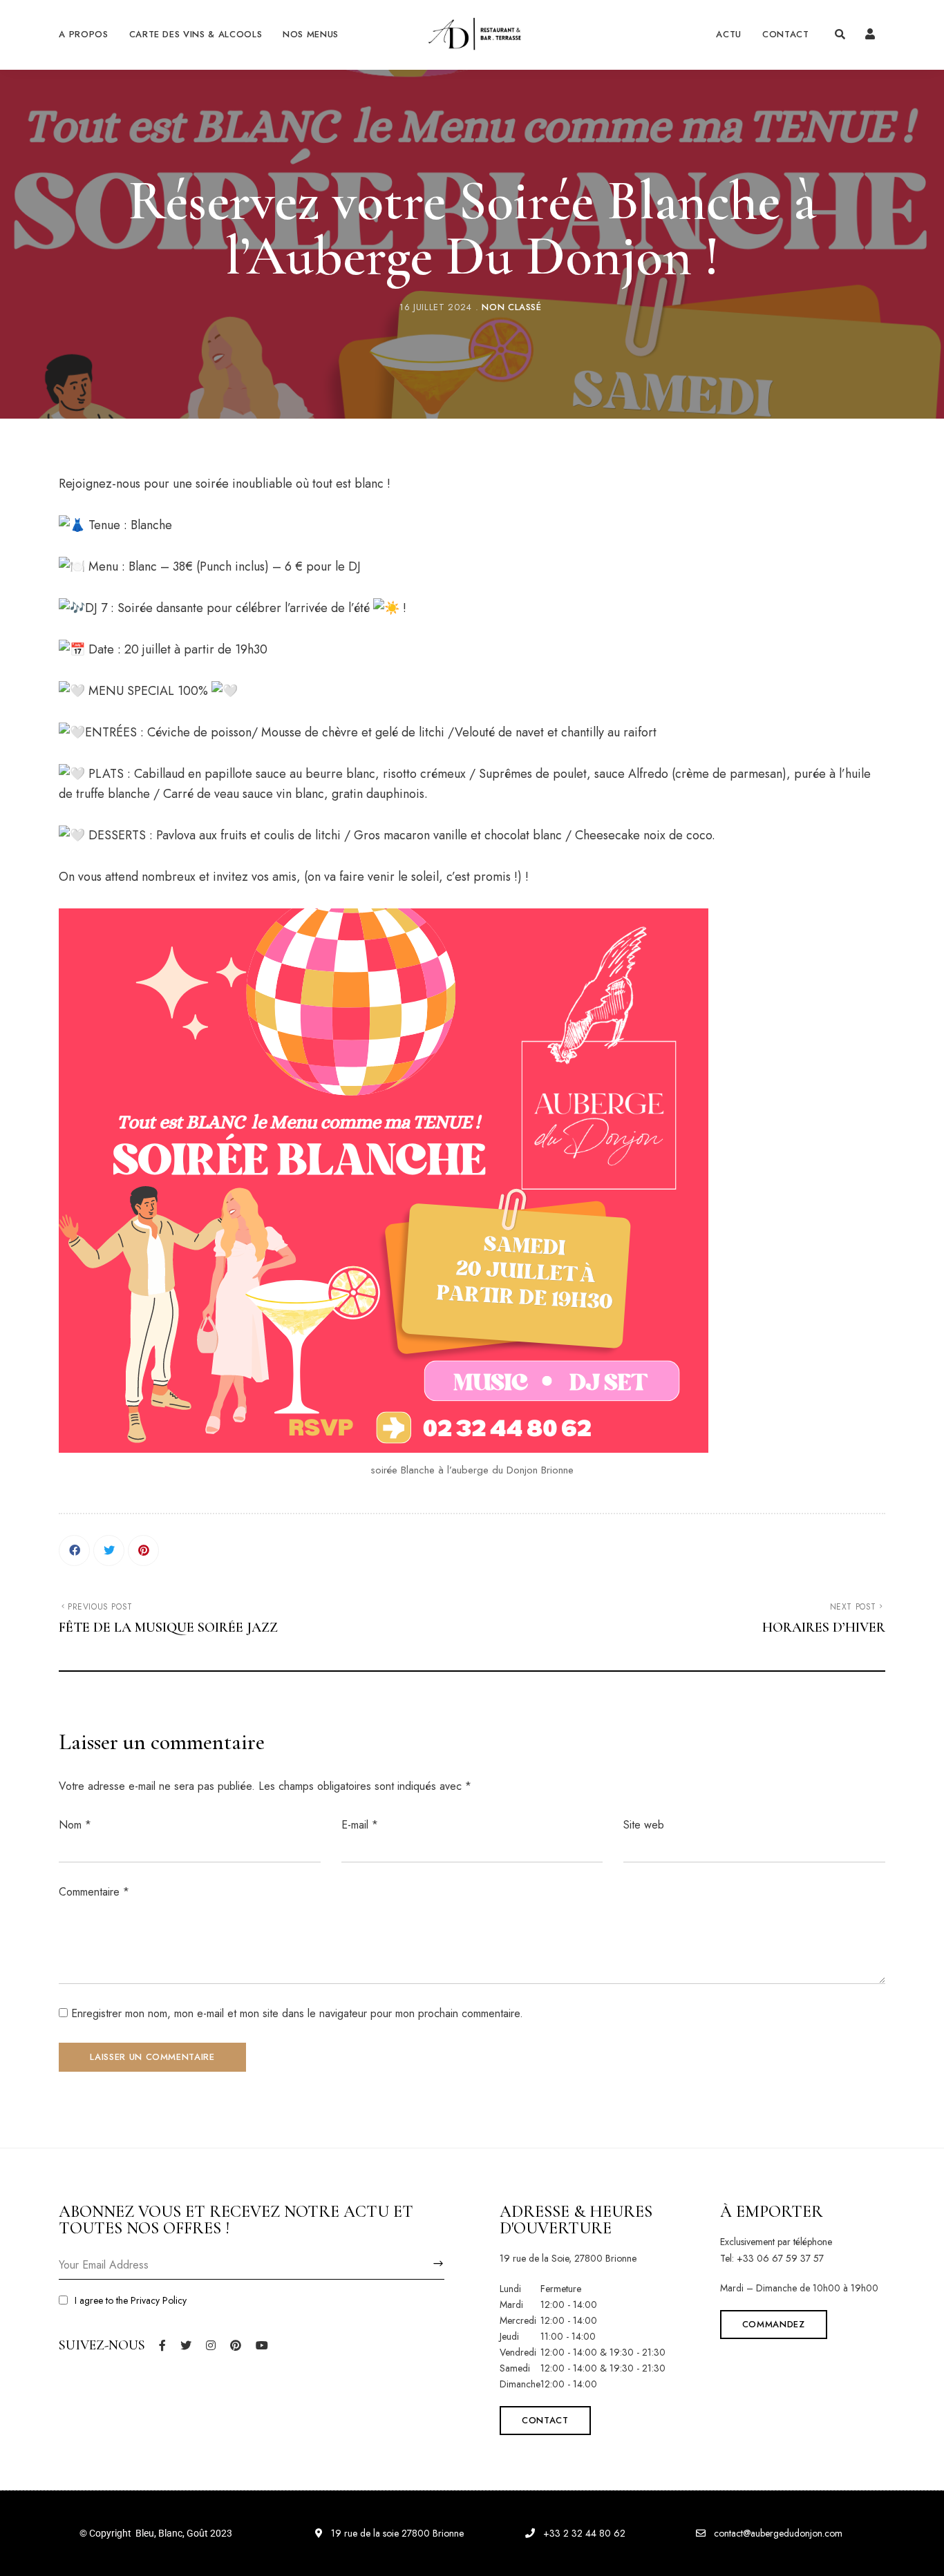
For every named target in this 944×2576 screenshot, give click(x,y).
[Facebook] (74, 1551)
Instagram (211, 2345)
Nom (75, 1825)
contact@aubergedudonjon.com (777, 2533)
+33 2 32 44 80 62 (583, 2533)
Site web (644, 1825)
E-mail (360, 1825)
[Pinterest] (143, 1551)
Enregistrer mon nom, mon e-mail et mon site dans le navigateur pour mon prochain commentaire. (297, 2013)
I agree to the (131, 2300)
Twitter (186, 2345)
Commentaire (94, 1892)
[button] (545, 2421)
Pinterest (236, 2345)
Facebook (162, 2345)
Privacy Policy (159, 2300)
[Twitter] (109, 1551)
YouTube (262, 2345)
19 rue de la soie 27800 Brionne (396, 2533)
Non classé (512, 307)
